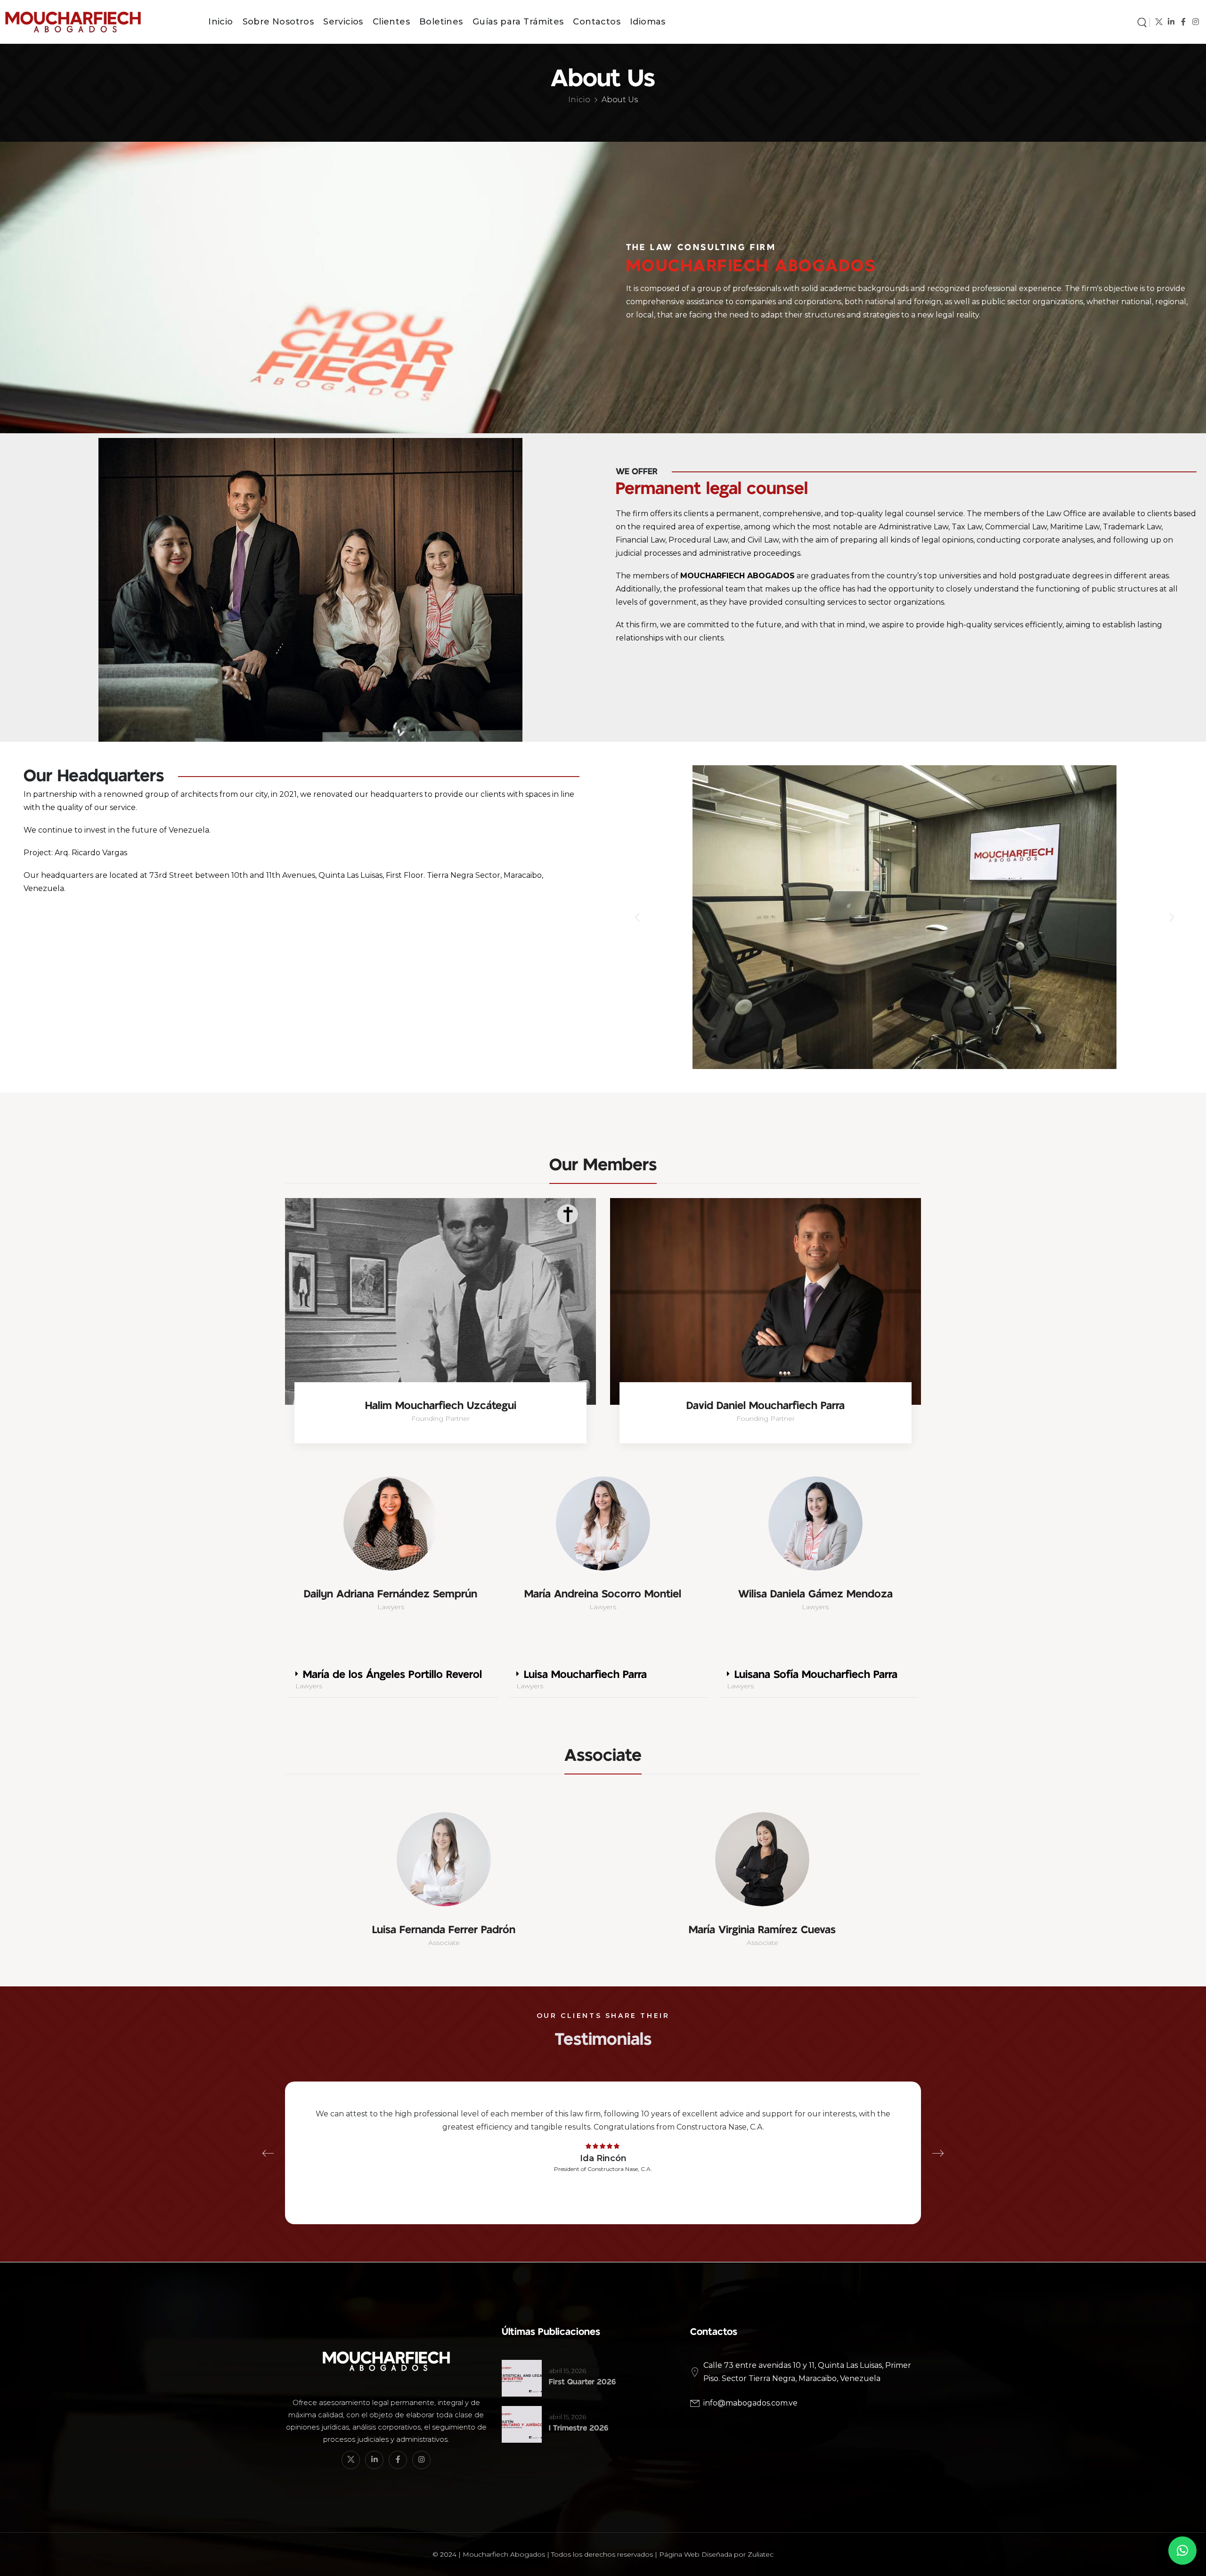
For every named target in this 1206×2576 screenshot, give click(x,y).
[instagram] (1195, 22)
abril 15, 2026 (567, 2371)
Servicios (343, 22)
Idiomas (648, 22)
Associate (444, 1943)
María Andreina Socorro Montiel (603, 1594)
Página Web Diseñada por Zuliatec (716, 2554)
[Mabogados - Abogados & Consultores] (92, 22)
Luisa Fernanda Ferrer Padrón (444, 1930)
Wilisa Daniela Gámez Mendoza (815, 1594)
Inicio (220, 22)
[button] (637, 917)
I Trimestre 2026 (579, 2428)
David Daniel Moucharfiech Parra (766, 1405)
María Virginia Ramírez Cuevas (762, 1930)
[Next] (938, 2153)
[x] (1159, 22)
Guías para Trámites (518, 22)
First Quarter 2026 (582, 2382)
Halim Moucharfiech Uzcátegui (441, 1405)
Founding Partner (440, 1418)
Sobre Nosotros (278, 22)
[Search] (1142, 22)
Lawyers (391, 1607)
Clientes (391, 22)
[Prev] (268, 2153)
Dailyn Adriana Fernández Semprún (391, 1594)
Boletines (441, 22)
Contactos (597, 22)
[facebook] (1183, 22)
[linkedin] (1171, 22)
